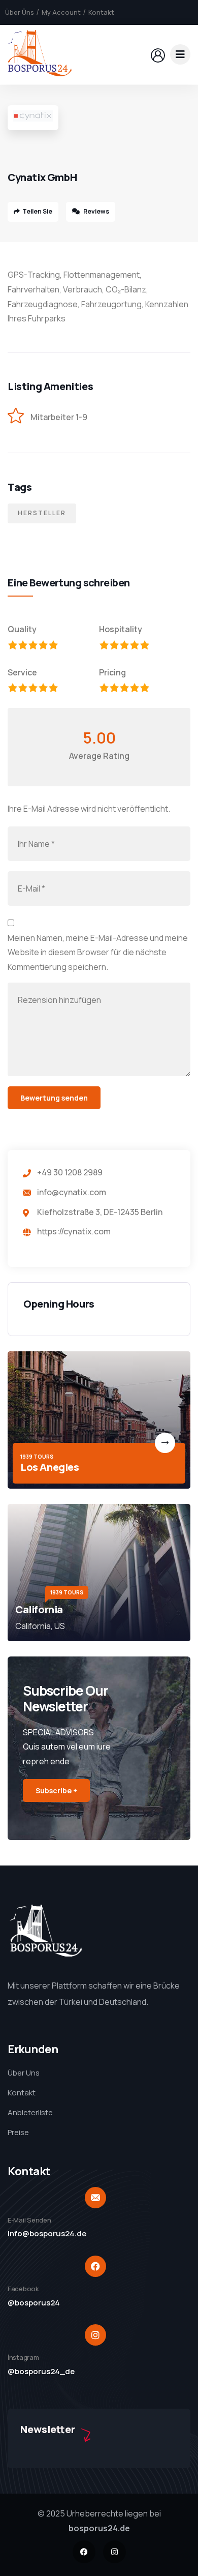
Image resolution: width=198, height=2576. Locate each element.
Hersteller (42, 513)
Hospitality (121, 629)
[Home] (40, 54)
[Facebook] (84, 2552)
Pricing (112, 672)
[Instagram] (114, 2552)
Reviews (96, 211)
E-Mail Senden (29, 2220)
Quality (22, 629)
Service (22, 672)
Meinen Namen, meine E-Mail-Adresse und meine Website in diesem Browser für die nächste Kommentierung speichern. (98, 953)
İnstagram (23, 2357)
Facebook (23, 2289)
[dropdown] (180, 54)
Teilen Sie (37, 211)
